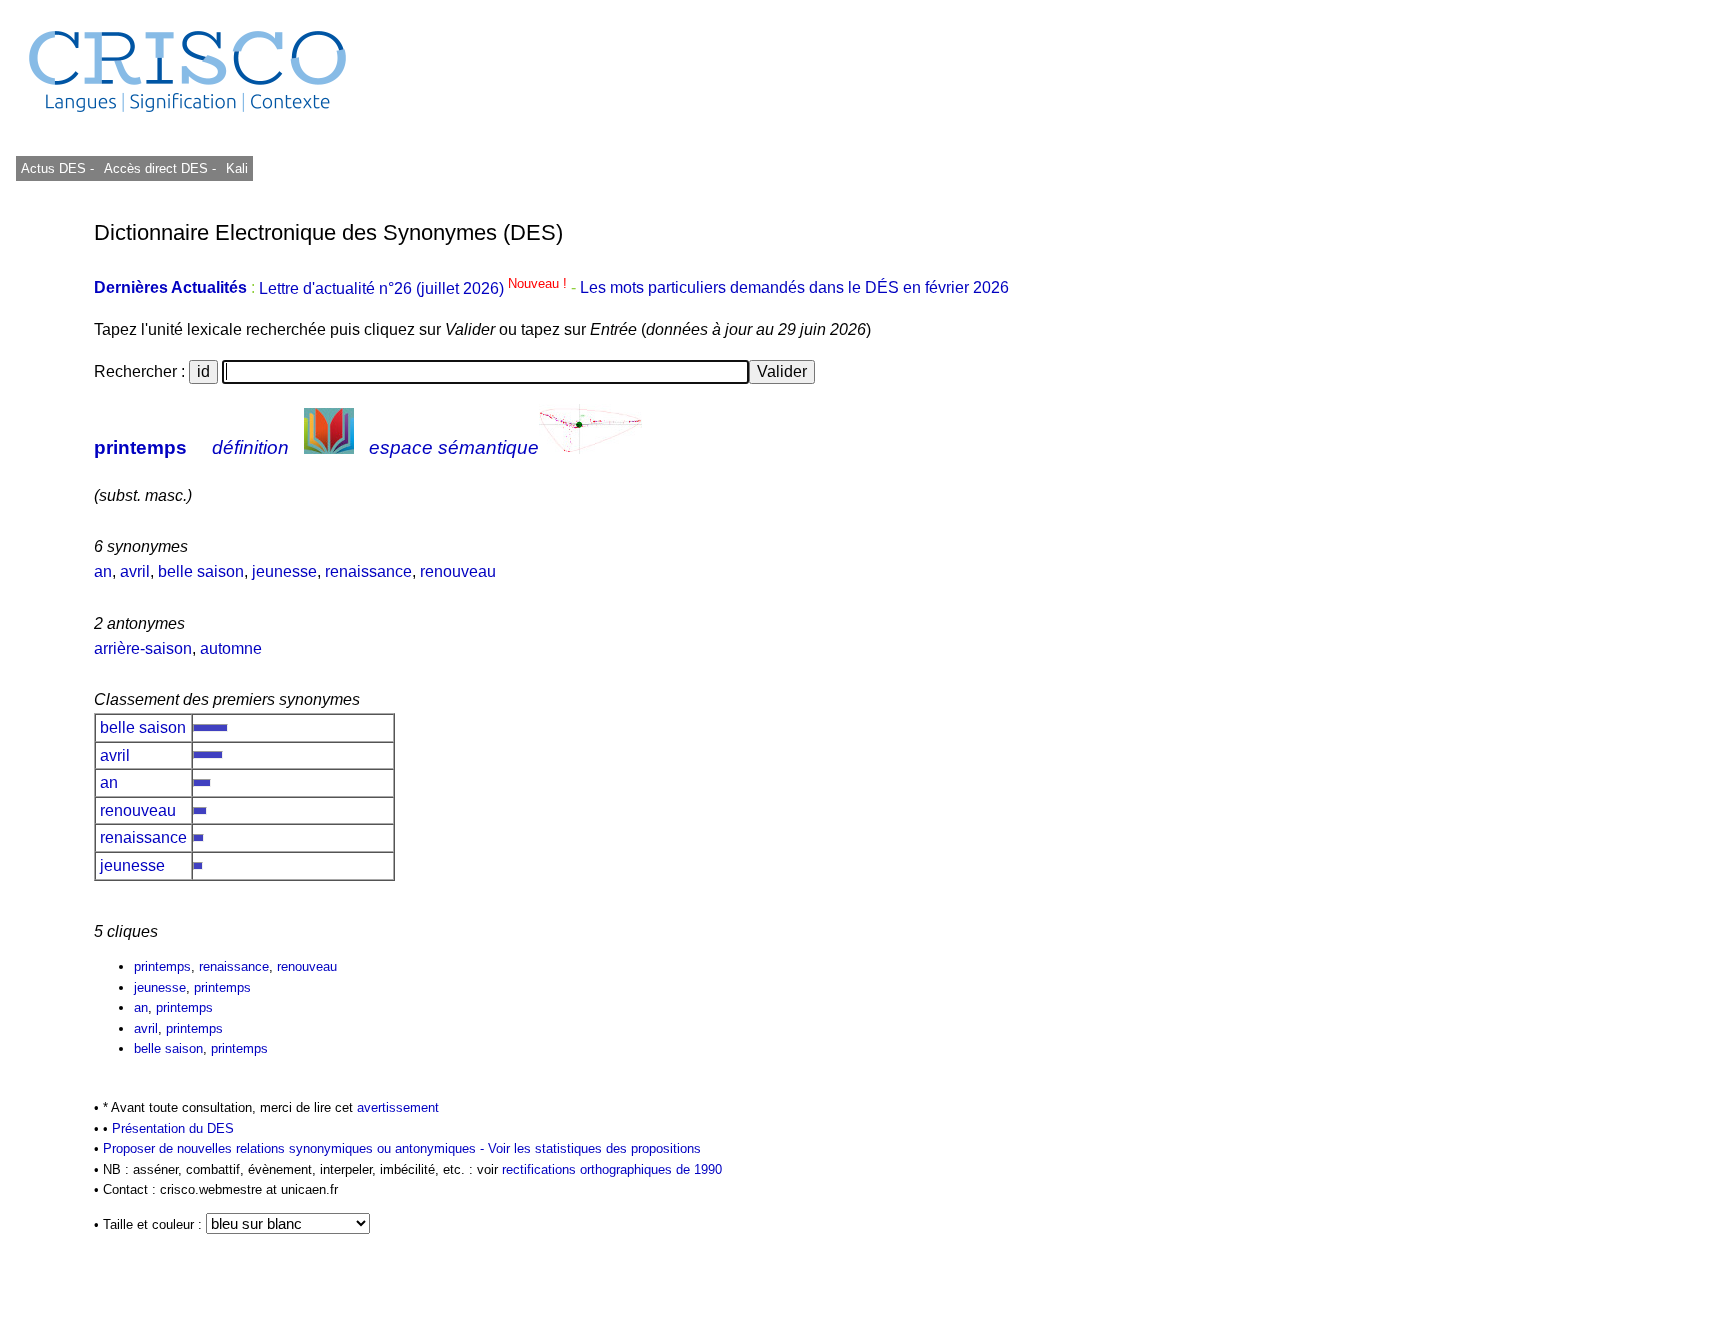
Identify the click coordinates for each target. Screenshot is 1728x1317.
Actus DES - (57, 168)
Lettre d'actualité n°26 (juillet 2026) (415, 288)
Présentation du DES (173, 1128)
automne (231, 648)
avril (135, 571)
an (103, 571)
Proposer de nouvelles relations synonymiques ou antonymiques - (295, 1148)
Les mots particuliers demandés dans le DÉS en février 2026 (794, 288)
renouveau (458, 571)
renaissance (368, 571)
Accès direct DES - (160, 168)
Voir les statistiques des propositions (594, 1148)
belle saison (201, 571)
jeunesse (284, 571)
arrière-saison (143, 648)
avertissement (398, 1107)
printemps (140, 447)
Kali (237, 168)
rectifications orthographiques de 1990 (612, 1169)
